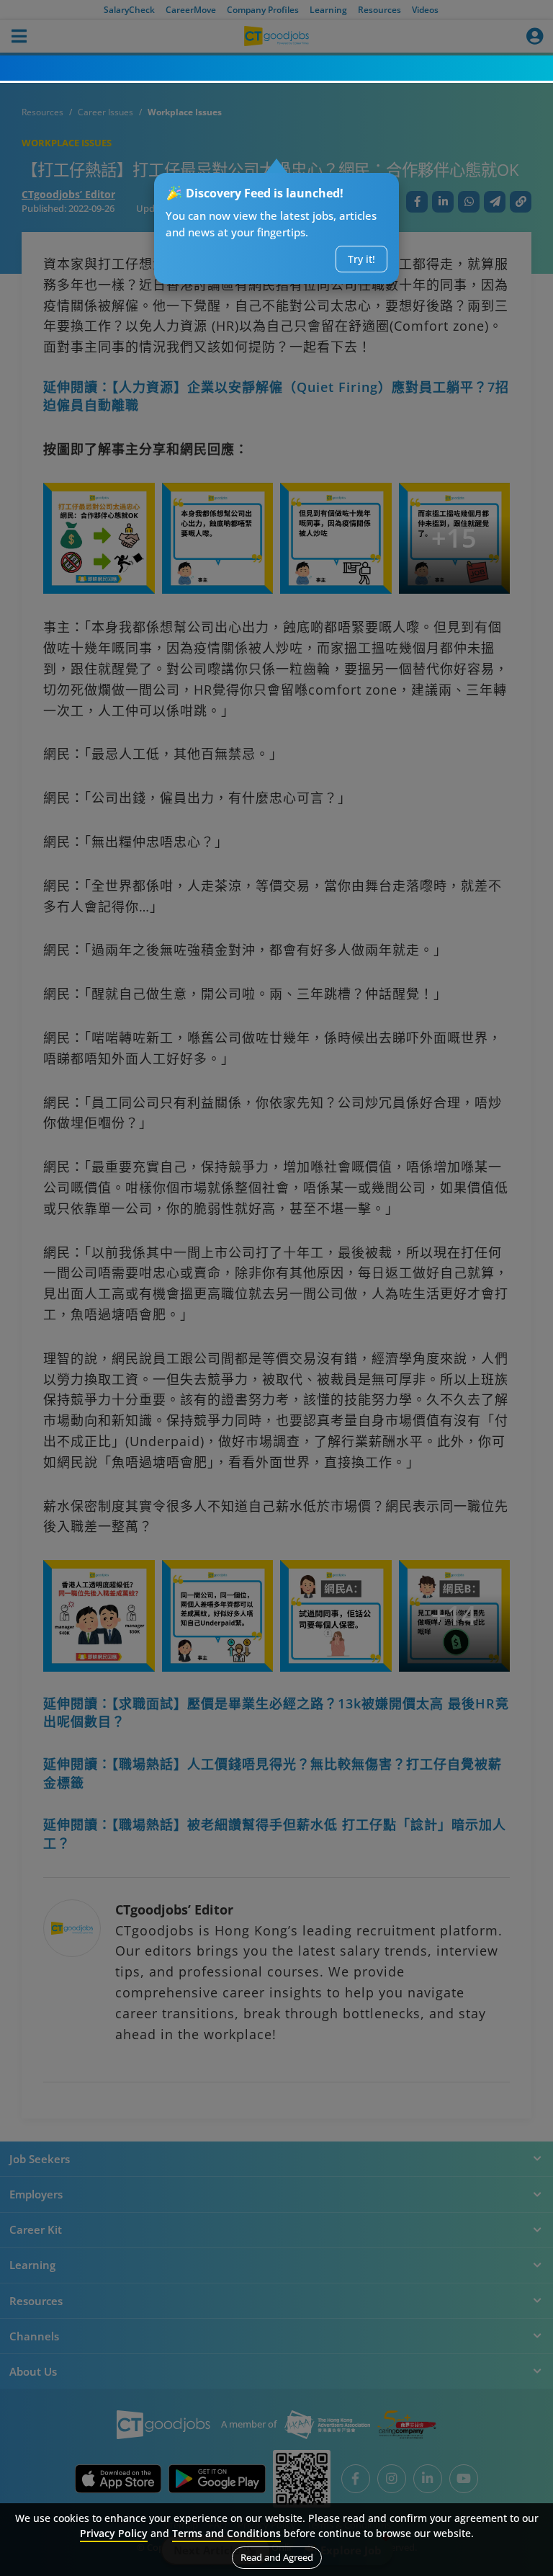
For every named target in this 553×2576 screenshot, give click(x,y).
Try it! (361, 259)
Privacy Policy (114, 2533)
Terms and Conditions (226, 2533)
